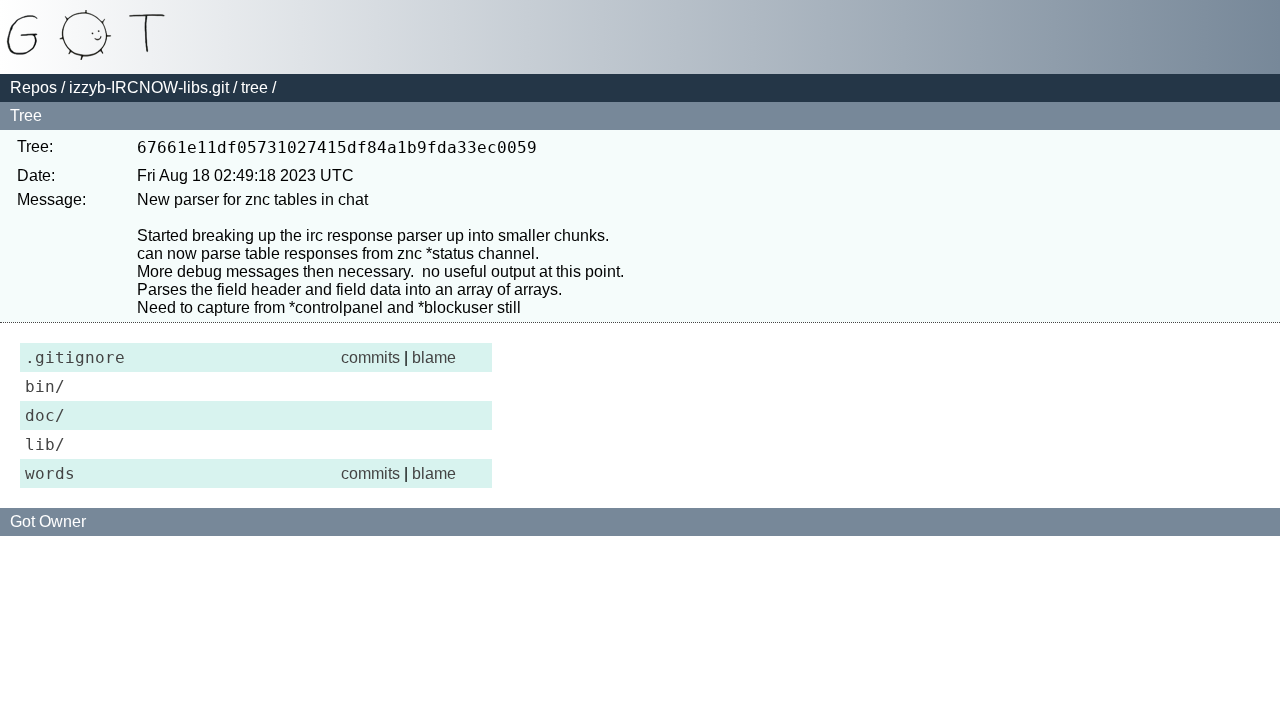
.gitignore (75, 357)
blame (434, 357)
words (50, 473)
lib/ (45, 444)
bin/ (45, 386)
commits (370, 357)
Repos (33, 87)
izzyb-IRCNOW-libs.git (149, 87)
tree (254, 87)
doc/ (45, 415)
